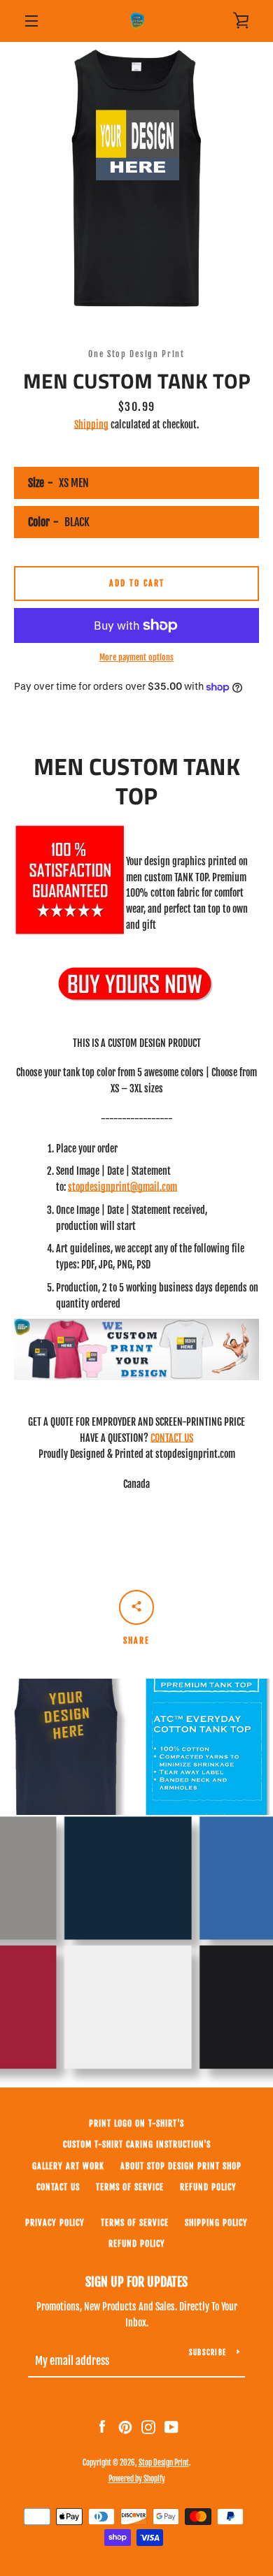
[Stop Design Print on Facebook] (102, 2427)
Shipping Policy (216, 2223)
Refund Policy (137, 2244)
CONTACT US (172, 1438)
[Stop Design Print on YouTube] (171, 2427)
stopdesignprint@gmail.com (122, 1187)
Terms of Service (130, 2187)
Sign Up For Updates (136, 2282)
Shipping (91, 425)
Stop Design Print (164, 2463)
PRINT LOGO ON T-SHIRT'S (136, 2123)
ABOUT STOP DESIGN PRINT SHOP (181, 2166)
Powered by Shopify (137, 2479)
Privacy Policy (55, 2223)
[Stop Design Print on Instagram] (148, 2427)
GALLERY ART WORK (68, 2166)
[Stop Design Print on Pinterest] (125, 2427)
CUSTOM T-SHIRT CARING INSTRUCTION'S (137, 2144)
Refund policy (208, 2187)
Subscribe (208, 2352)
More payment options (136, 657)
